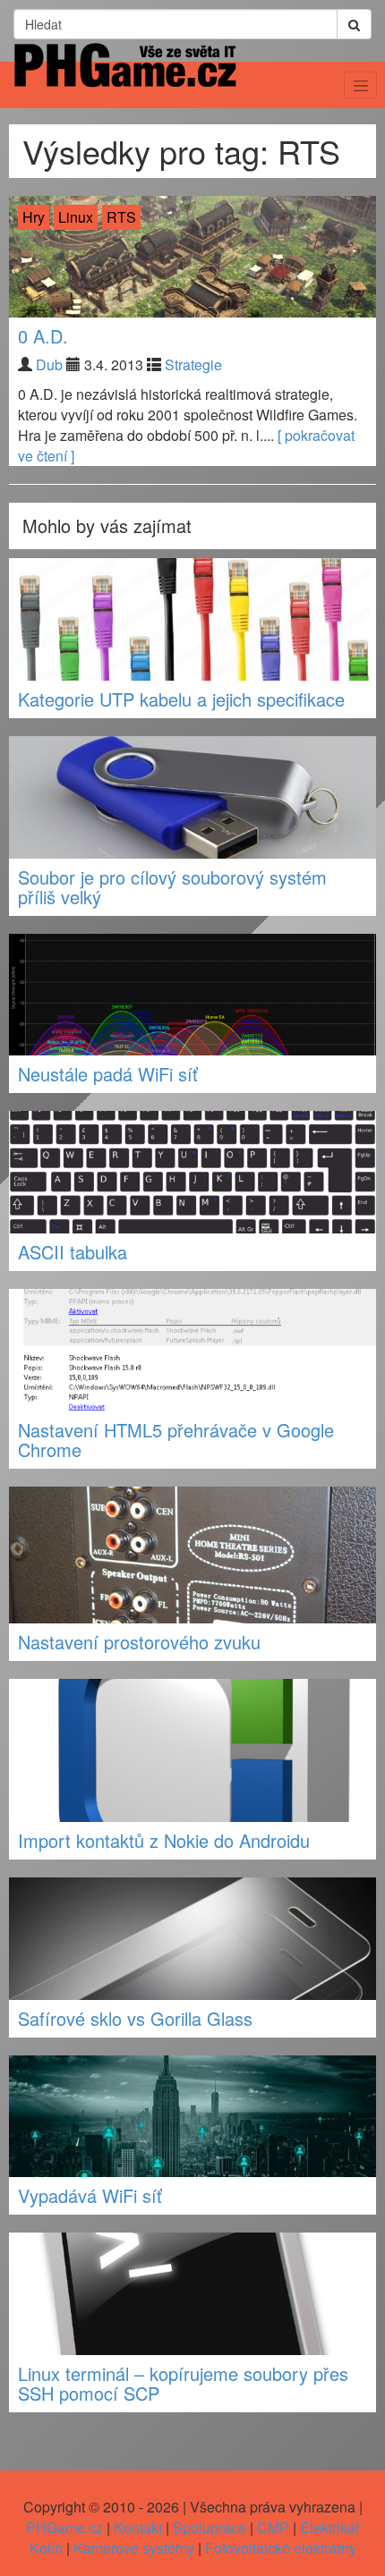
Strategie (193, 364)
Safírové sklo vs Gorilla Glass (135, 2018)
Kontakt (138, 2527)
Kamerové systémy (134, 2548)
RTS (121, 217)
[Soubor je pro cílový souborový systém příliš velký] (192, 797)
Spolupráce (210, 2527)
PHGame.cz (64, 2527)
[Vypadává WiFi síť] (192, 2117)
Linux (76, 217)
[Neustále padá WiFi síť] (192, 995)
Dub (49, 364)
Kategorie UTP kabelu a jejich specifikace (181, 699)
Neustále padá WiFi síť (108, 1074)
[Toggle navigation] (360, 85)
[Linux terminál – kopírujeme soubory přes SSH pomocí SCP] (192, 2294)
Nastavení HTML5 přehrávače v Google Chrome (176, 1440)
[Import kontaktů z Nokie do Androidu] (192, 1750)
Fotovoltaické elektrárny (281, 2548)
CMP (273, 2527)
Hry (34, 217)
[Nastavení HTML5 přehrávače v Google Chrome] (192, 1350)
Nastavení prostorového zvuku (139, 1642)
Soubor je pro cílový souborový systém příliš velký (172, 887)
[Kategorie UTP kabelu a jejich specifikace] (192, 619)
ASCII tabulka (73, 1252)
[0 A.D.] (192, 257)
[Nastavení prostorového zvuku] (192, 1555)
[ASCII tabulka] (192, 1172)
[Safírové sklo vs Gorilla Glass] (192, 1939)
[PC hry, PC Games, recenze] (124, 81)
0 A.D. (43, 336)
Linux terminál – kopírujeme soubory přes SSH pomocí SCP (183, 2383)
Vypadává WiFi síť (90, 2195)
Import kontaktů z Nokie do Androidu (164, 1840)
